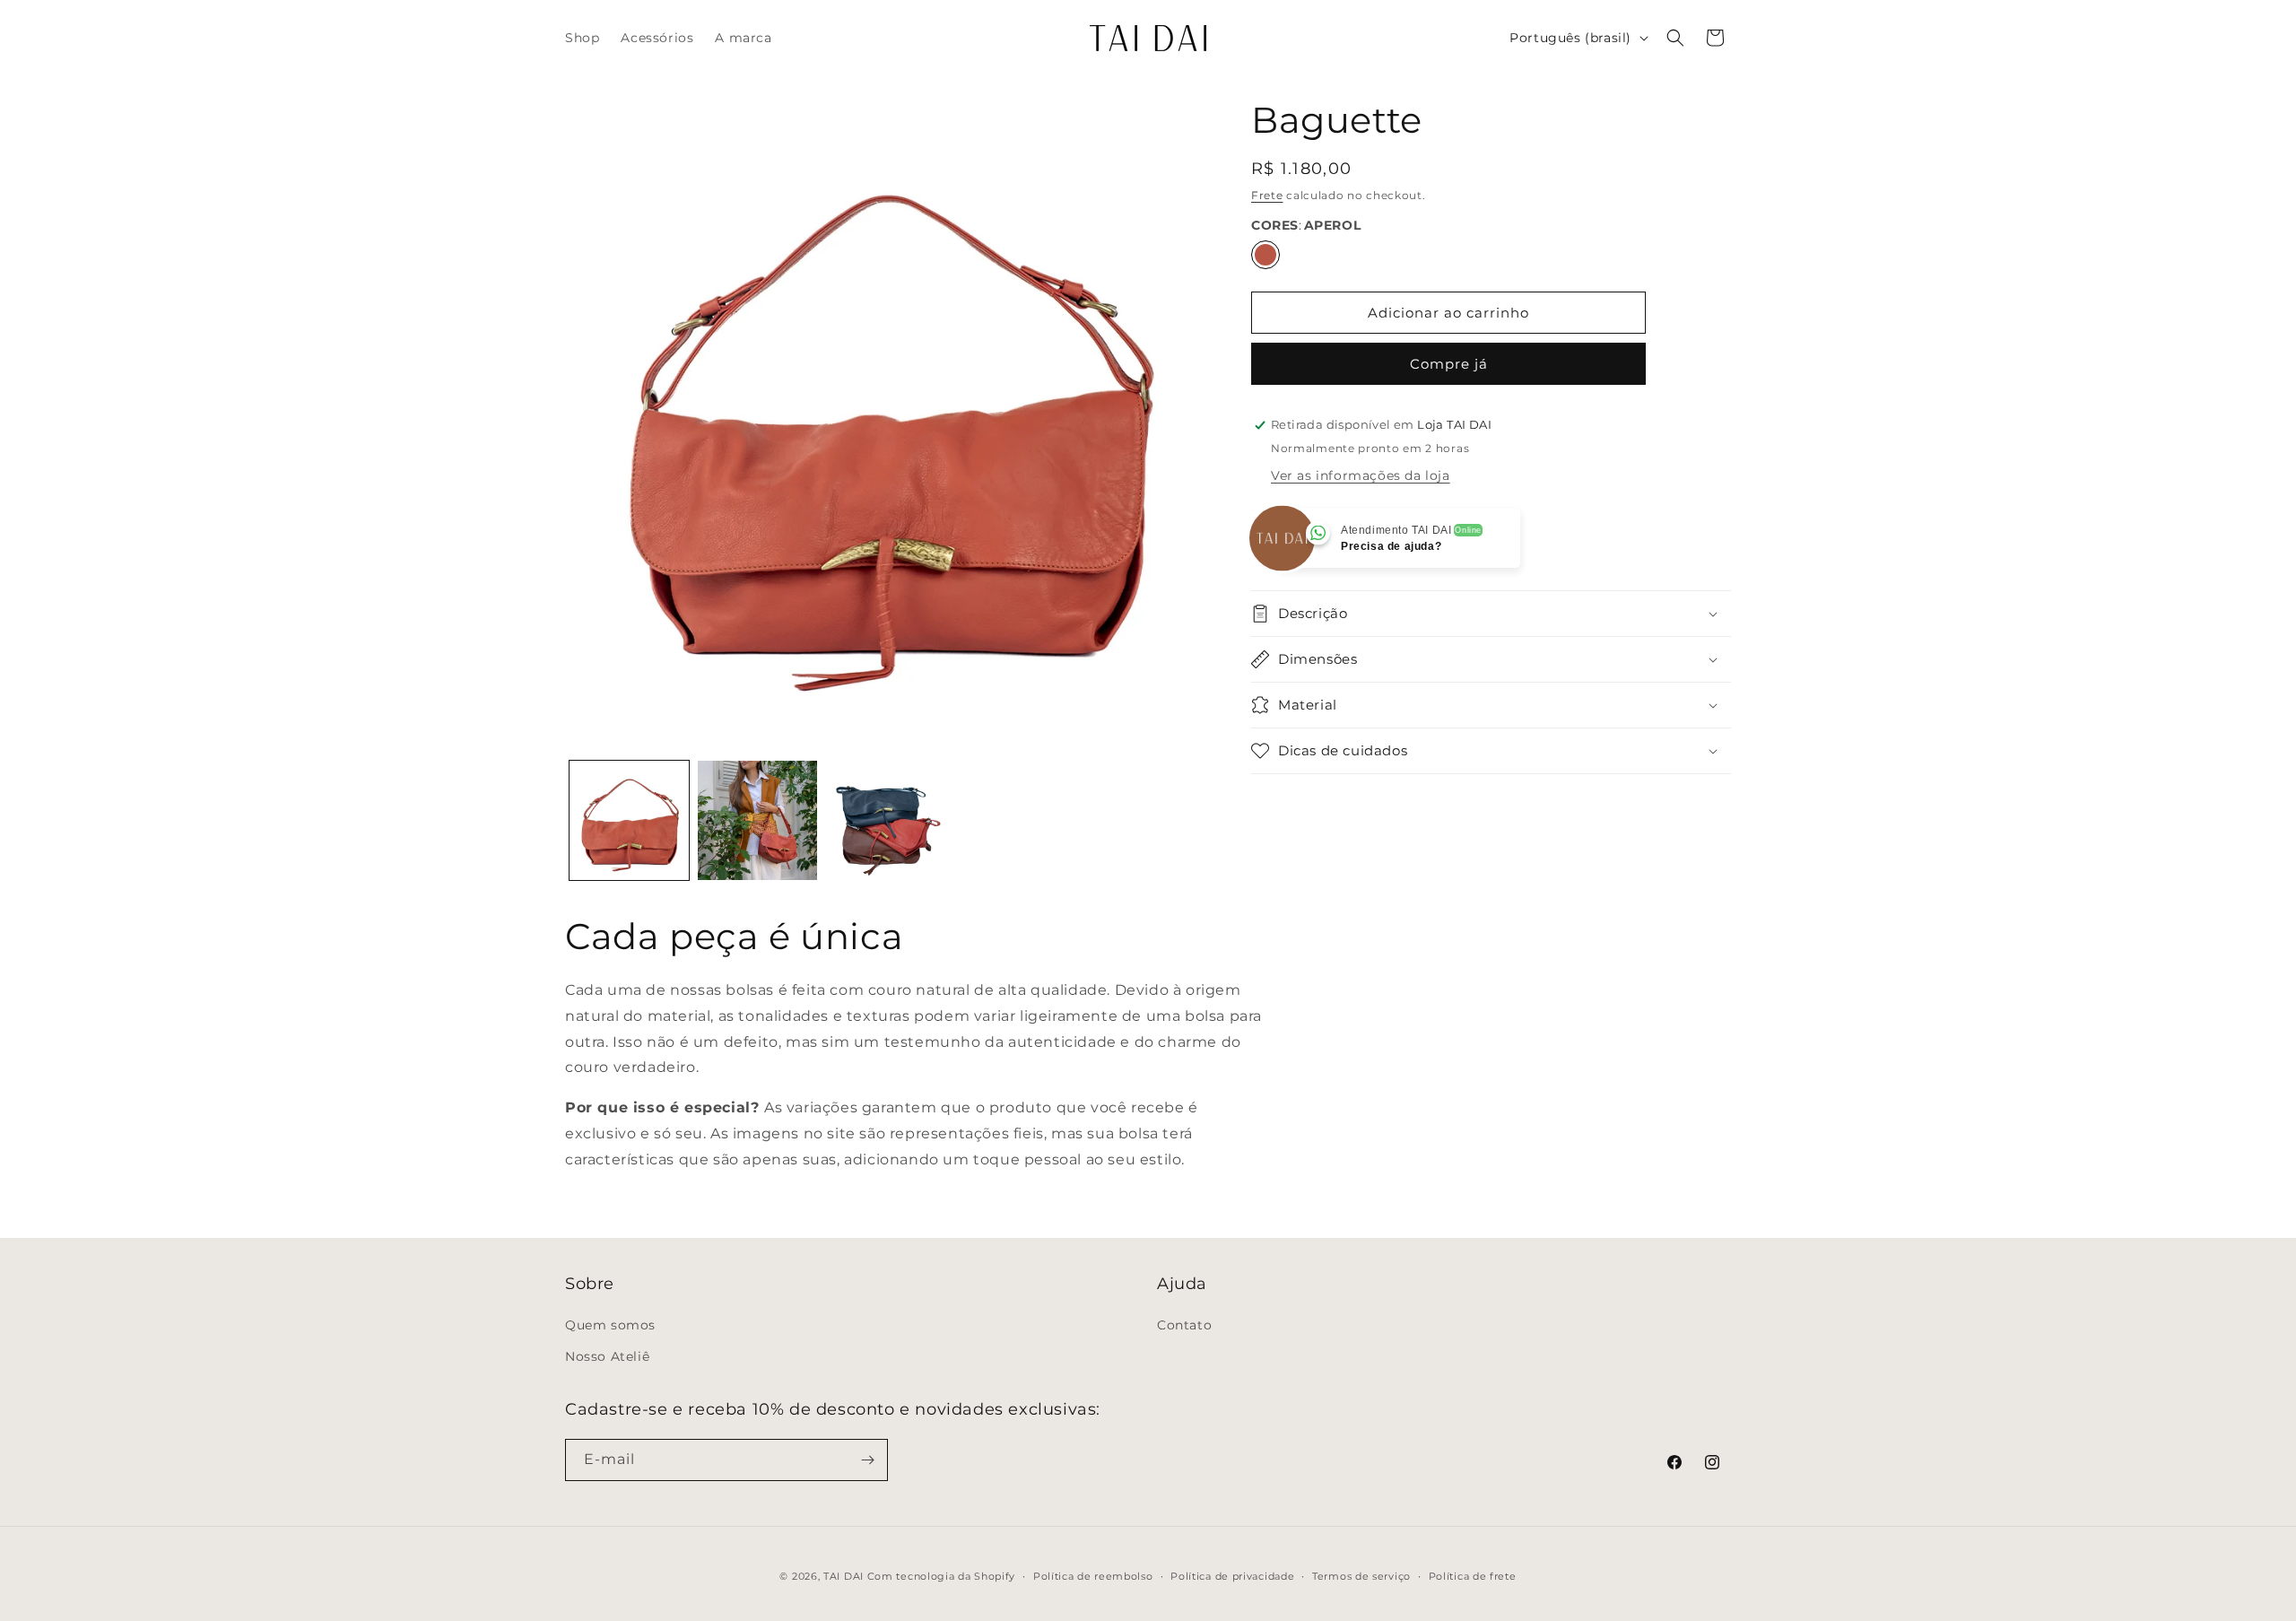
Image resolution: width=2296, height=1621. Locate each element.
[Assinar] (867, 1460)
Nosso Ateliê (607, 1356)
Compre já (1449, 364)
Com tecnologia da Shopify (942, 1576)
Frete (1267, 195)
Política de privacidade (1232, 1576)
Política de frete (1473, 1576)
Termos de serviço (1361, 1576)
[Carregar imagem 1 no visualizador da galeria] (629, 820)
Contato (1184, 1325)
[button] (1675, 38)
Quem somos (610, 1325)
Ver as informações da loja (1361, 475)
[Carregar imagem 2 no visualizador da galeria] (757, 820)
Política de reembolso (1093, 1576)
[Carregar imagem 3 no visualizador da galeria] (886, 820)
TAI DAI (844, 1576)
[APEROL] (1265, 255)
